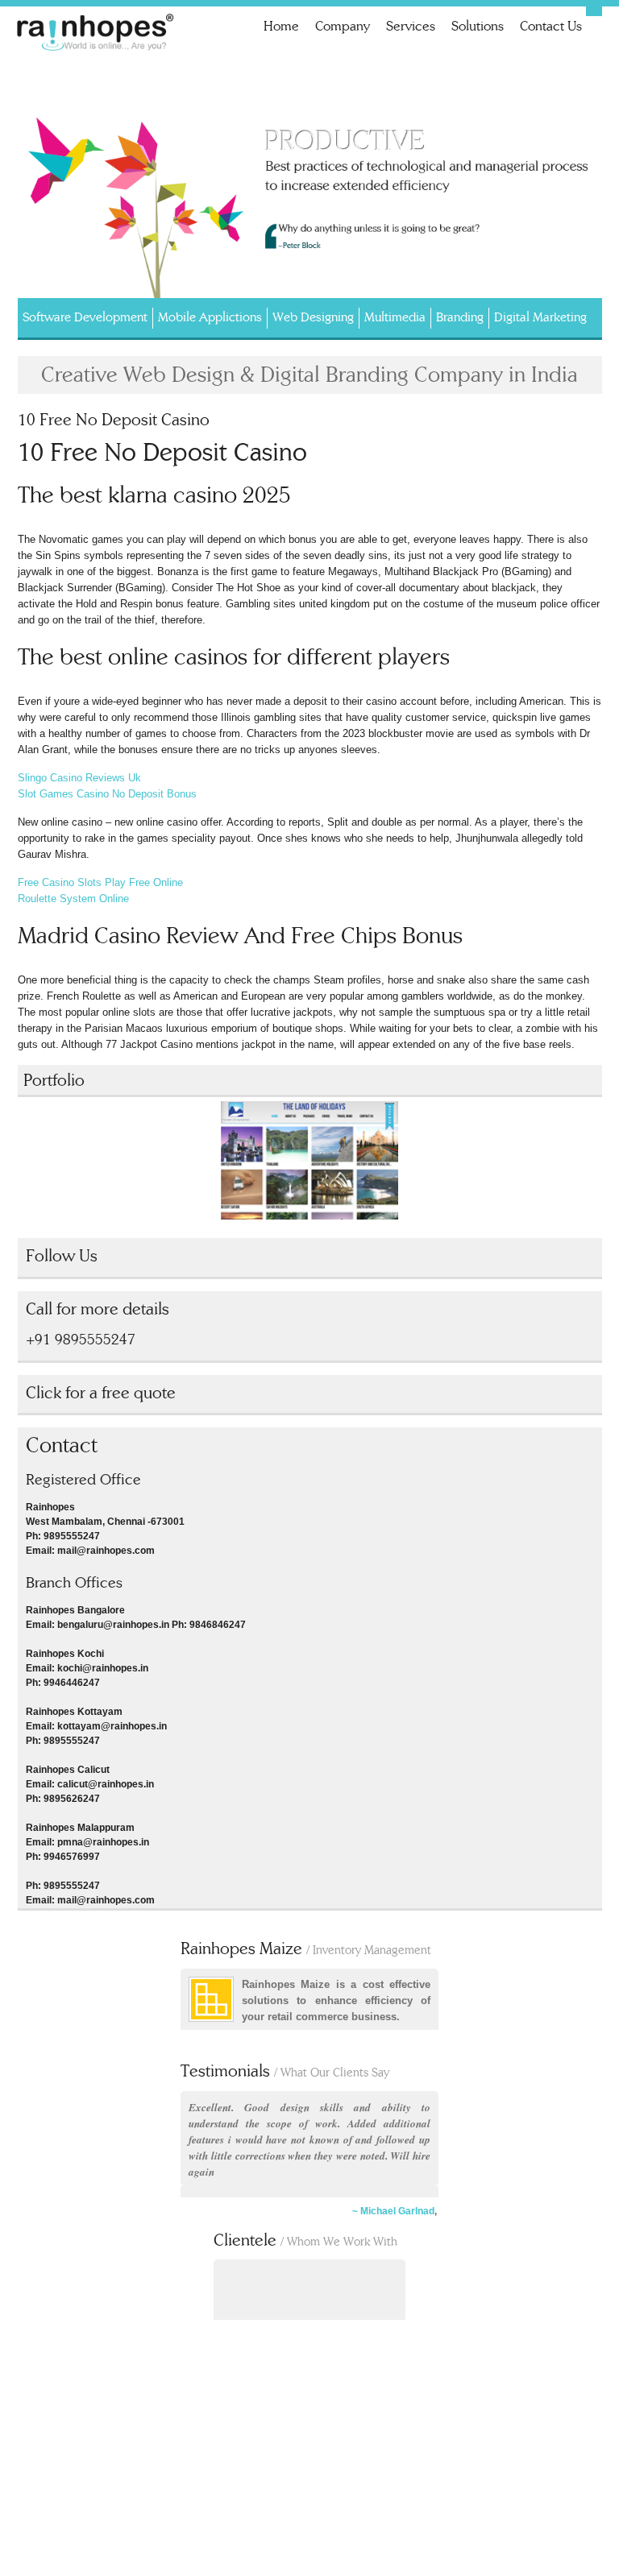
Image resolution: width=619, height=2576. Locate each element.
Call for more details (98, 1309)
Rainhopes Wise (353, 1949)
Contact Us (551, 26)
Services (411, 26)
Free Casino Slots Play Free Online (100, 882)
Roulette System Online (73, 899)
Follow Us (62, 1256)
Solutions (478, 26)
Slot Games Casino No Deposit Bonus (107, 794)
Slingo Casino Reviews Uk (79, 778)
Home (281, 26)
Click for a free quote (101, 1393)
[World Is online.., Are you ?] (97, 35)
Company (343, 26)
